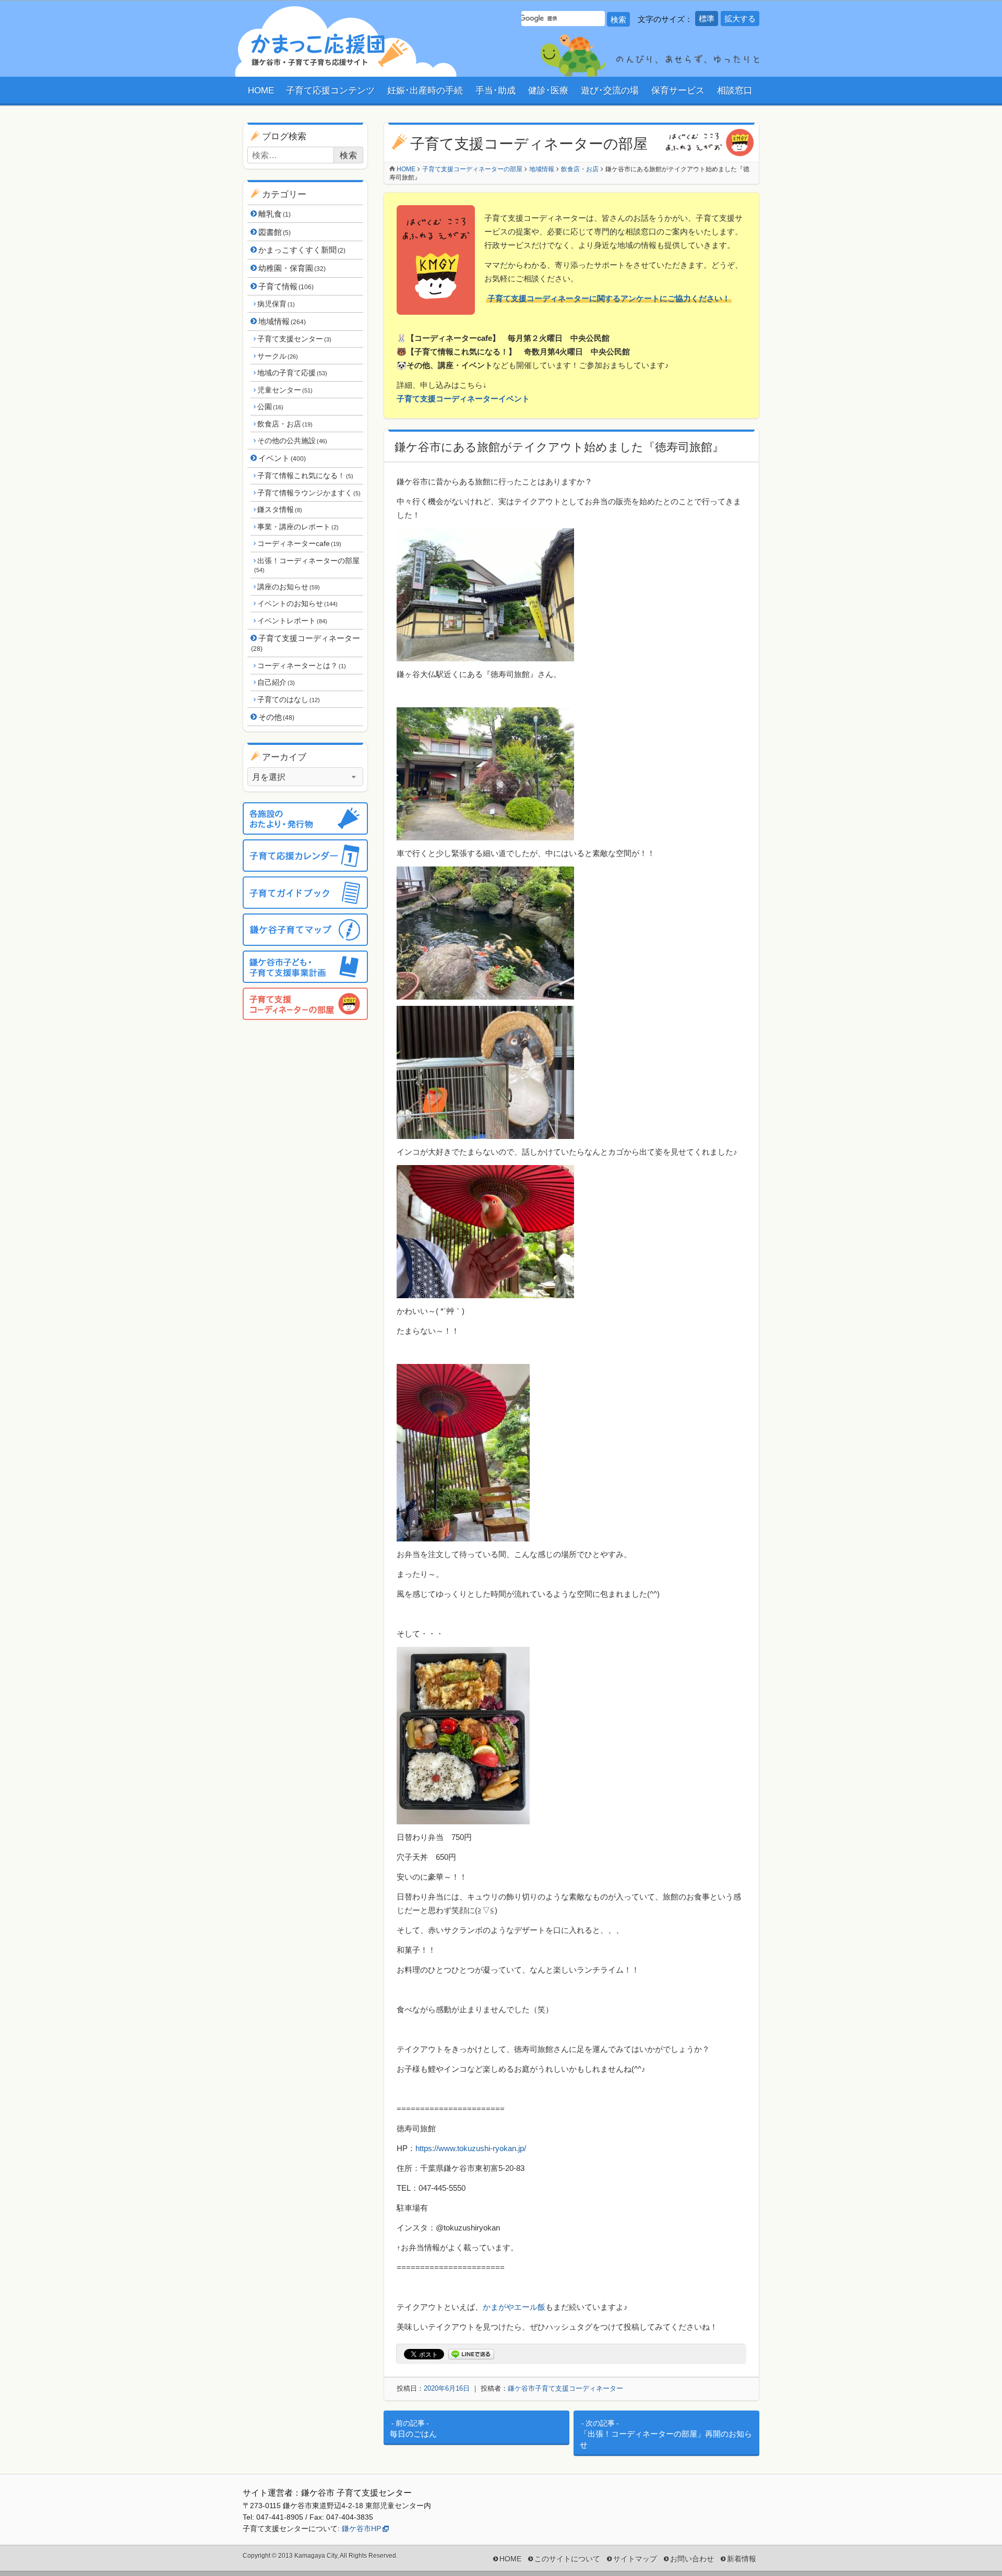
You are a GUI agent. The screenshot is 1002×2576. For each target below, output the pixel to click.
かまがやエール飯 (514, 2307)
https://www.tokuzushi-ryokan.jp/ (471, 2148)
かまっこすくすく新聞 (302, 250)
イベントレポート (292, 621)
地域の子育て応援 (292, 373)
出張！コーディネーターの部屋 (307, 565)
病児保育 (276, 304)
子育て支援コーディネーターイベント (463, 399)
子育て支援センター (294, 339)
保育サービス (678, 91)
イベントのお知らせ (297, 603)
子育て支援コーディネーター (306, 643)
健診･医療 (548, 91)
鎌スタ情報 (279, 509)
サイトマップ (635, 2559)
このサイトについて (567, 2559)
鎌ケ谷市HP (361, 2528)
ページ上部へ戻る (973, 2547)
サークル (277, 356)
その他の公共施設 (292, 441)
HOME (261, 91)
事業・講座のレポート (298, 527)
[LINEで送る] (471, 2354)
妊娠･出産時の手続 (425, 91)
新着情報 (742, 2559)
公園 (270, 407)
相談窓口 (735, 91)
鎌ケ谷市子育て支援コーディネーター (565, 2388)
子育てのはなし (288, 699)
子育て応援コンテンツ (330, 91)
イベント (282, 458)
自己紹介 (276, 682)
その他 (276, 717)
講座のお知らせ (288, 587)
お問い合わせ (692, 2559)
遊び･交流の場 (610, 91)
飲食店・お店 (285, 424)
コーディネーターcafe (299, 543)
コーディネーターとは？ (301, 666)
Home (406, 169)
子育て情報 (286, 286)
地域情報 (282, 321)
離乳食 (275, 214)
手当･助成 (496, 91)
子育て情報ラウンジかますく (309, 493)
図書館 (275, 232)
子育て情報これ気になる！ (305, 476)
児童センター (285, 390)
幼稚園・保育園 (292, 268)
